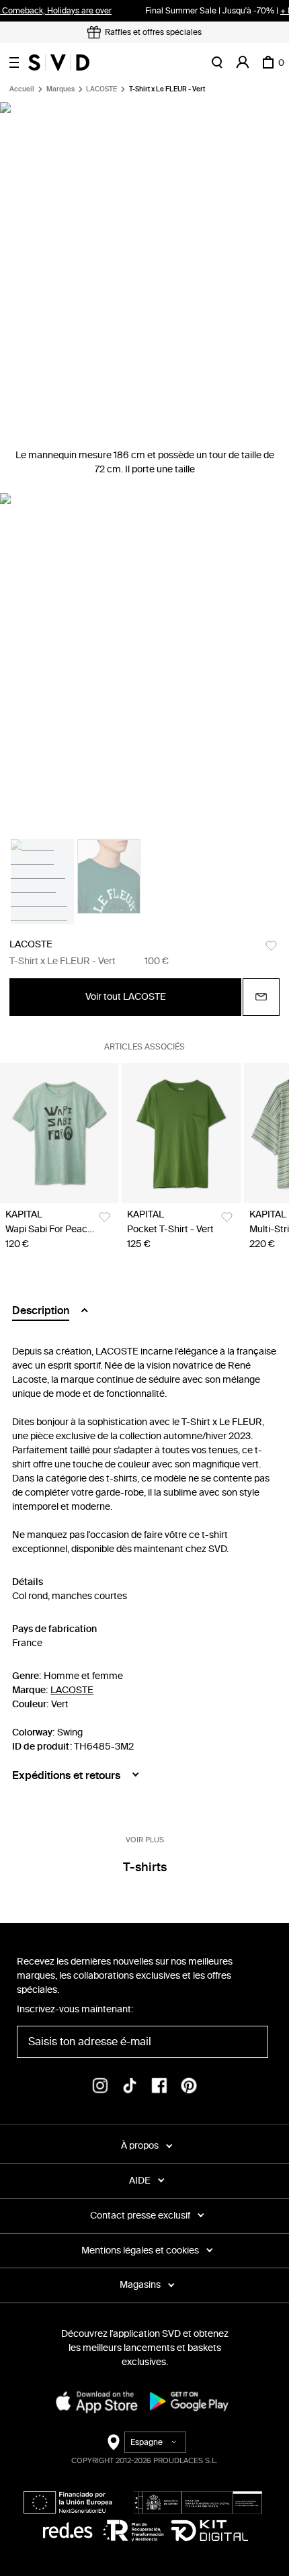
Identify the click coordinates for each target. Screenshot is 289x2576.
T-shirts (145, 1867)
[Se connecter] (243, 62)
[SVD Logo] (59, 62)
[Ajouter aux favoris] (271, 946)
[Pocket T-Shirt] (181, 1133)
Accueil (22, 89)
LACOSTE (101, 89)
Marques (60, 89)
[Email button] (261, 997)
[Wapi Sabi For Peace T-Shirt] (59, 1133)
